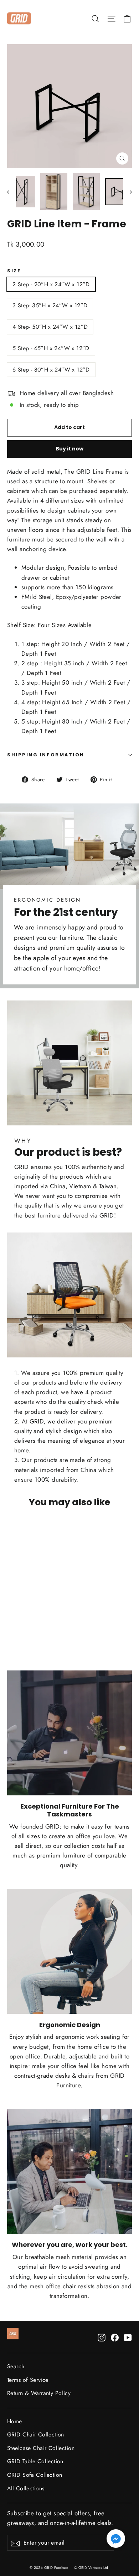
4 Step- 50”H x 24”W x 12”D (50, 327)
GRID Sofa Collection (35, 2475)
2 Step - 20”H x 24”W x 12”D (51, 284)
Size (14, 271)
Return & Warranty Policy (39, 2393)
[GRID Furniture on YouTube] (128, 2337)
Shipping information (46, 755)
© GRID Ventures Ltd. (92, 2568)
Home (15, 2421)
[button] (116, 2540)
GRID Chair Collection (36, 2434)
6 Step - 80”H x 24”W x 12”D (51, 370)
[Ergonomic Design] (69, 1951)
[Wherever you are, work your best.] (69, 2171)
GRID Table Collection (35, 2461)
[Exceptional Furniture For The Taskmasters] (69, 1733)
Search (16, 2366)
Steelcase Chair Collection (41, 2448)
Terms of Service (28, 2380)
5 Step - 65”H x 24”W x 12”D (51, 348)
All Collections (26, 2488)
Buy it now (69, 449)
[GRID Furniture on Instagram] (102, 2337)
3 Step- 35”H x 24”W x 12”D (50, 305)
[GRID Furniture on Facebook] (115, 2337)
